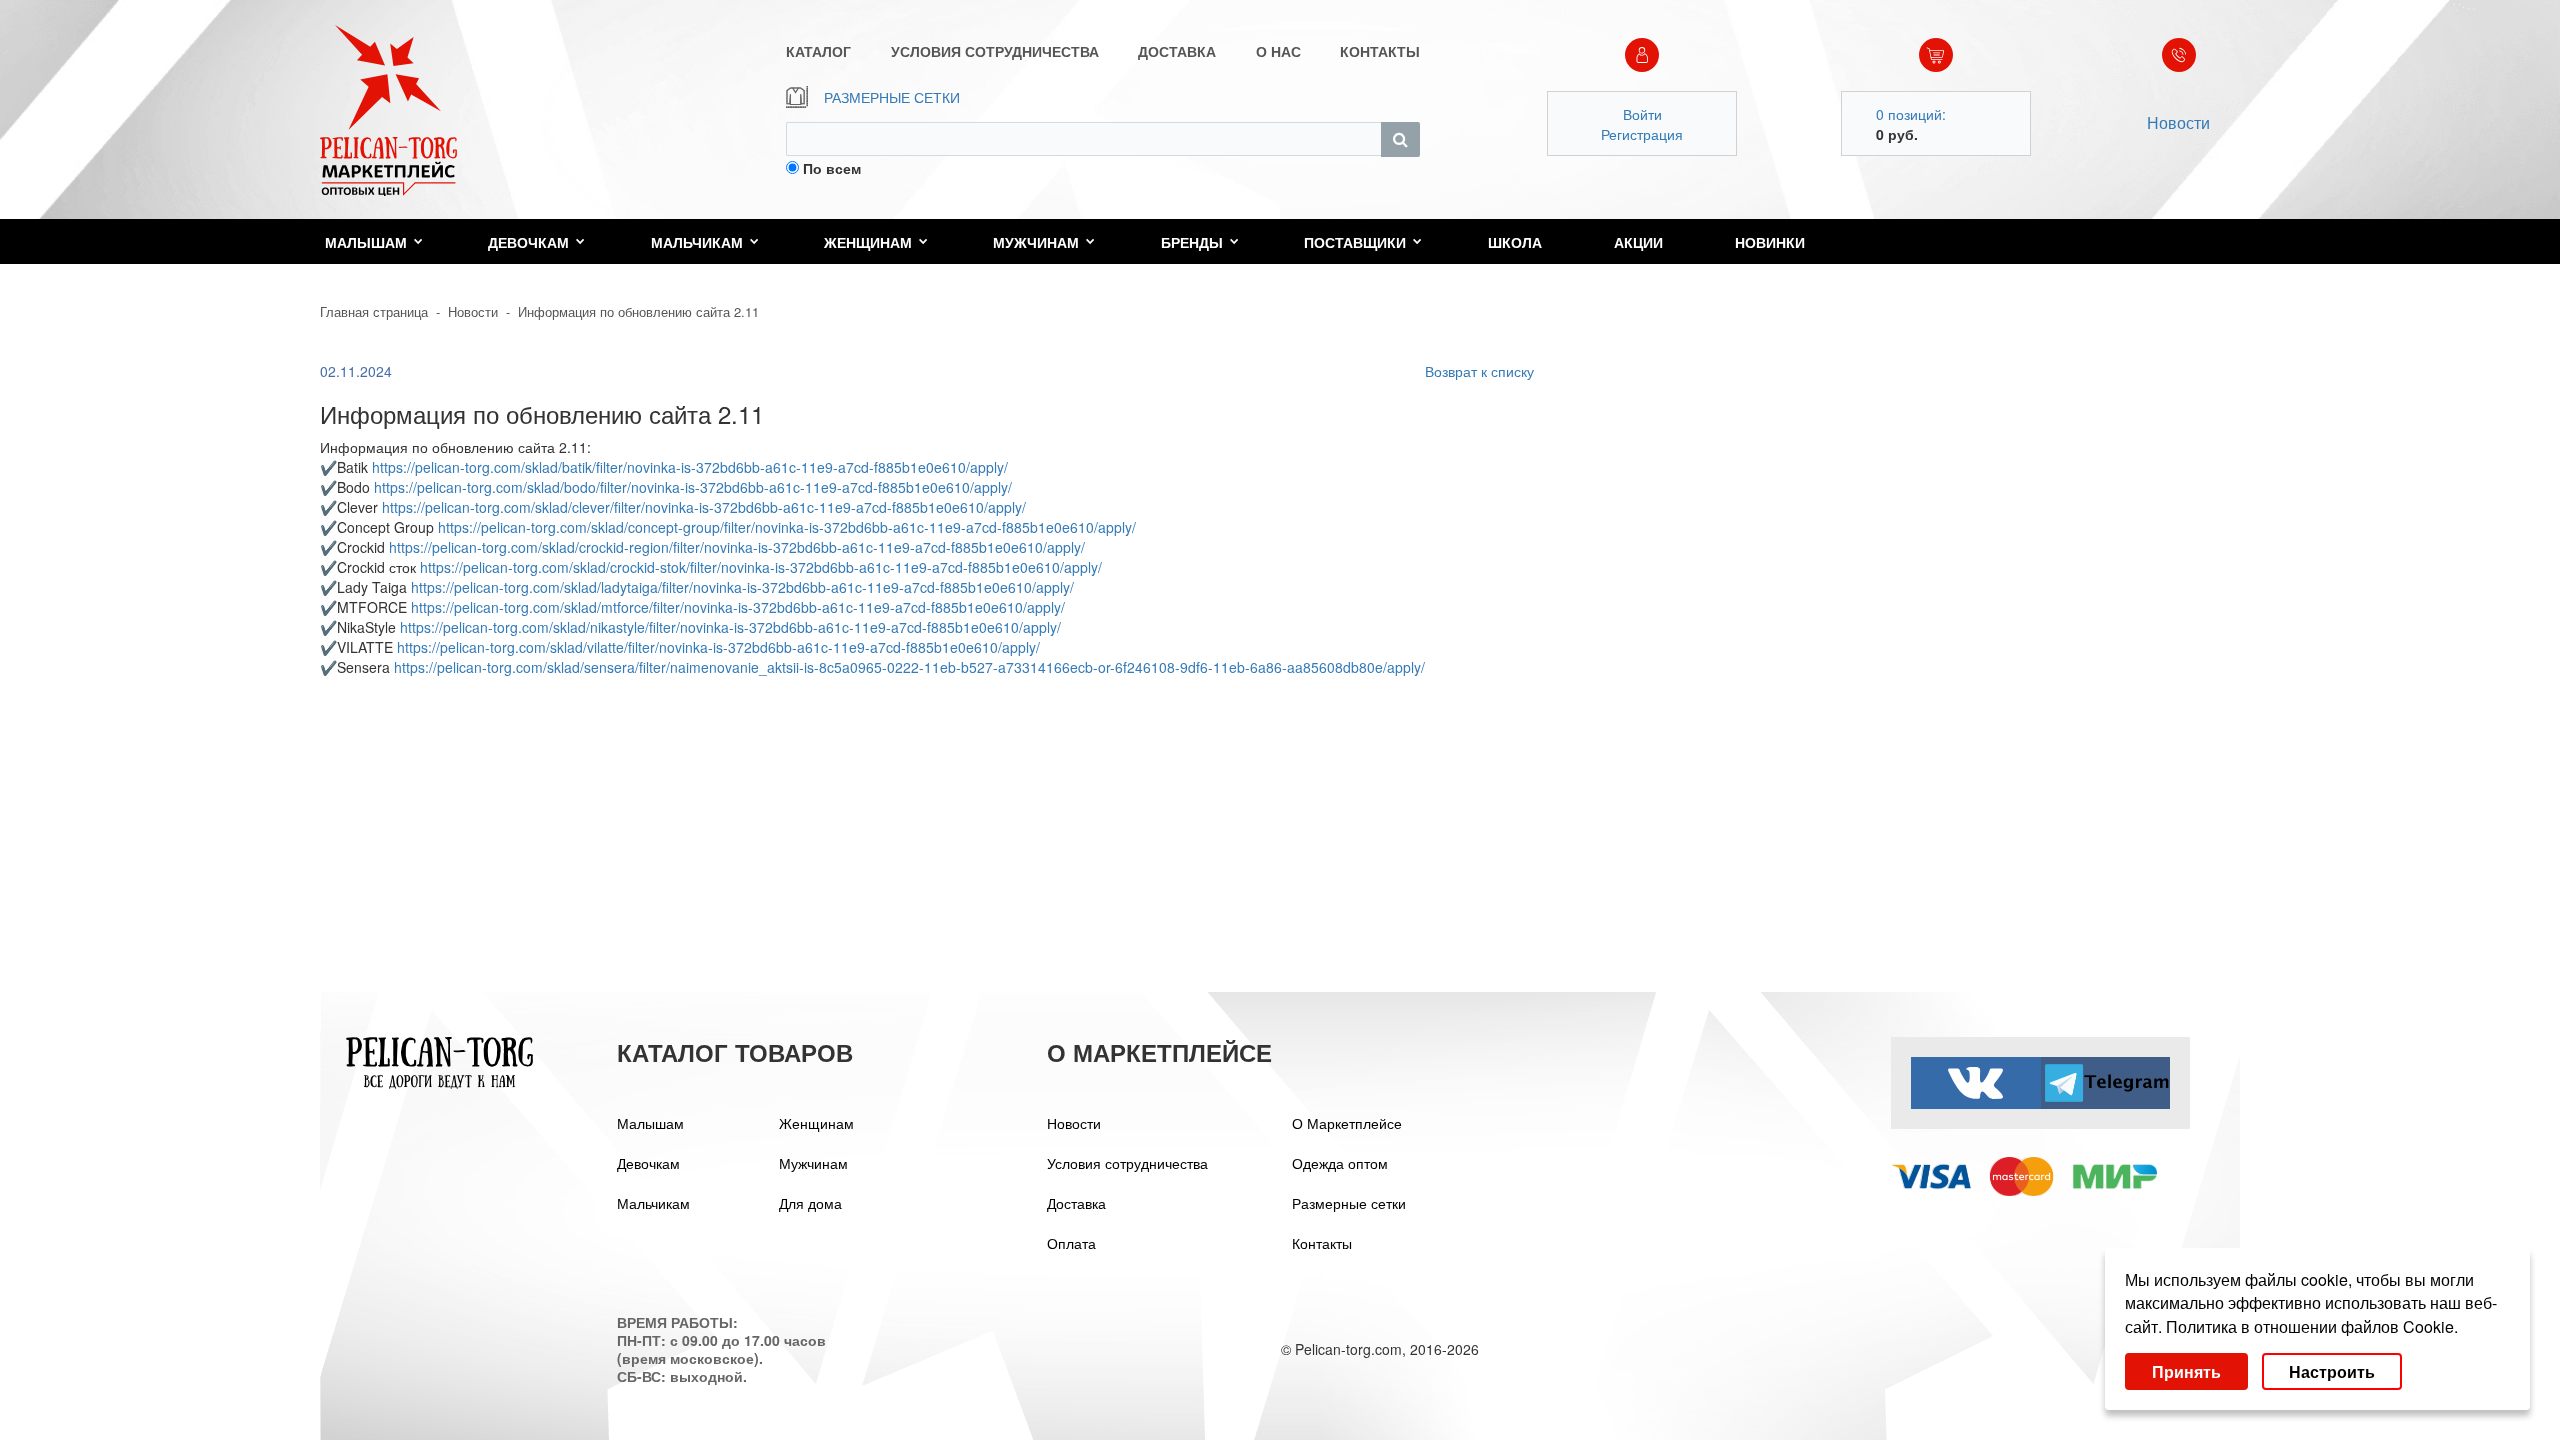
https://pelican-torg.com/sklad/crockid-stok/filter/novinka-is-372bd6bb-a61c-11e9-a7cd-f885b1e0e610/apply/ (761, 567)
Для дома (810, 1203)
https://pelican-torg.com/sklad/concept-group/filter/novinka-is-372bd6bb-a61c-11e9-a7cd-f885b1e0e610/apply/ (787, 527)
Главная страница (374, 311)
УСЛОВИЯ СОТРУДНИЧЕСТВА (995, 51)
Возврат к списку (1479, 371)
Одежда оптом (1340, 1163)
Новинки (1770, 242)
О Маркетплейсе (1347, 1123)
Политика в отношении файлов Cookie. (2312, 1326)
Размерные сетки (1349, 1203)
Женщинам (868, 242)
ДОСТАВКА (1177, 51)
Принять (2186, 1371)
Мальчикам (697, 242)
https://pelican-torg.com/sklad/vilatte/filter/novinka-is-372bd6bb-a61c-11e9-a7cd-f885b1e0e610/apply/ (718, 647)
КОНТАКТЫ (1380, 51)
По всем (832, 168)
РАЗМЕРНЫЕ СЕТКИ (892, 97)
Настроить (2332, 1371)
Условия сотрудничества (1127, 1163)
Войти (1642, 114)
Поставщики (1355, 242)
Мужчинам (1036, 242)
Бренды (1192, 242)
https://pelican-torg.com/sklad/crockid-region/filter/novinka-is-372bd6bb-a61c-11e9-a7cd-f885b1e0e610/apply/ (737, 547)
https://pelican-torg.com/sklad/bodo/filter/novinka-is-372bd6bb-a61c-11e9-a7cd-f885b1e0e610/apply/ (693, 487)
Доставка (1076, 1203)
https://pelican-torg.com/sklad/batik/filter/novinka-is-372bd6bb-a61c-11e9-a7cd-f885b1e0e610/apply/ (690, 467)
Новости (2178, 122)
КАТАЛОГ (818, 51)
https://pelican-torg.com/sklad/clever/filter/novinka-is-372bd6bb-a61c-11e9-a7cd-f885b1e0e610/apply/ (704, 507)
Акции (1638, 242)
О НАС (1278, 51)
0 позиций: (1911, 114)
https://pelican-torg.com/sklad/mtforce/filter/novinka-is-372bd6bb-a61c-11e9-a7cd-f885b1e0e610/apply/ (738, 607)
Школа (1515, 242)
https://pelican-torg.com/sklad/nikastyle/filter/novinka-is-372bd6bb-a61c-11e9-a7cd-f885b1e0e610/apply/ (730, 627)
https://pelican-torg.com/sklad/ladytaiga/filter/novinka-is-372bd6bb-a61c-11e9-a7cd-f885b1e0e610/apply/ (742, 587)
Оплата (1071, 1243)
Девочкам (528, 242)
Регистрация (1642, 134)
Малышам (366, 242)
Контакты (1322, 1243)
